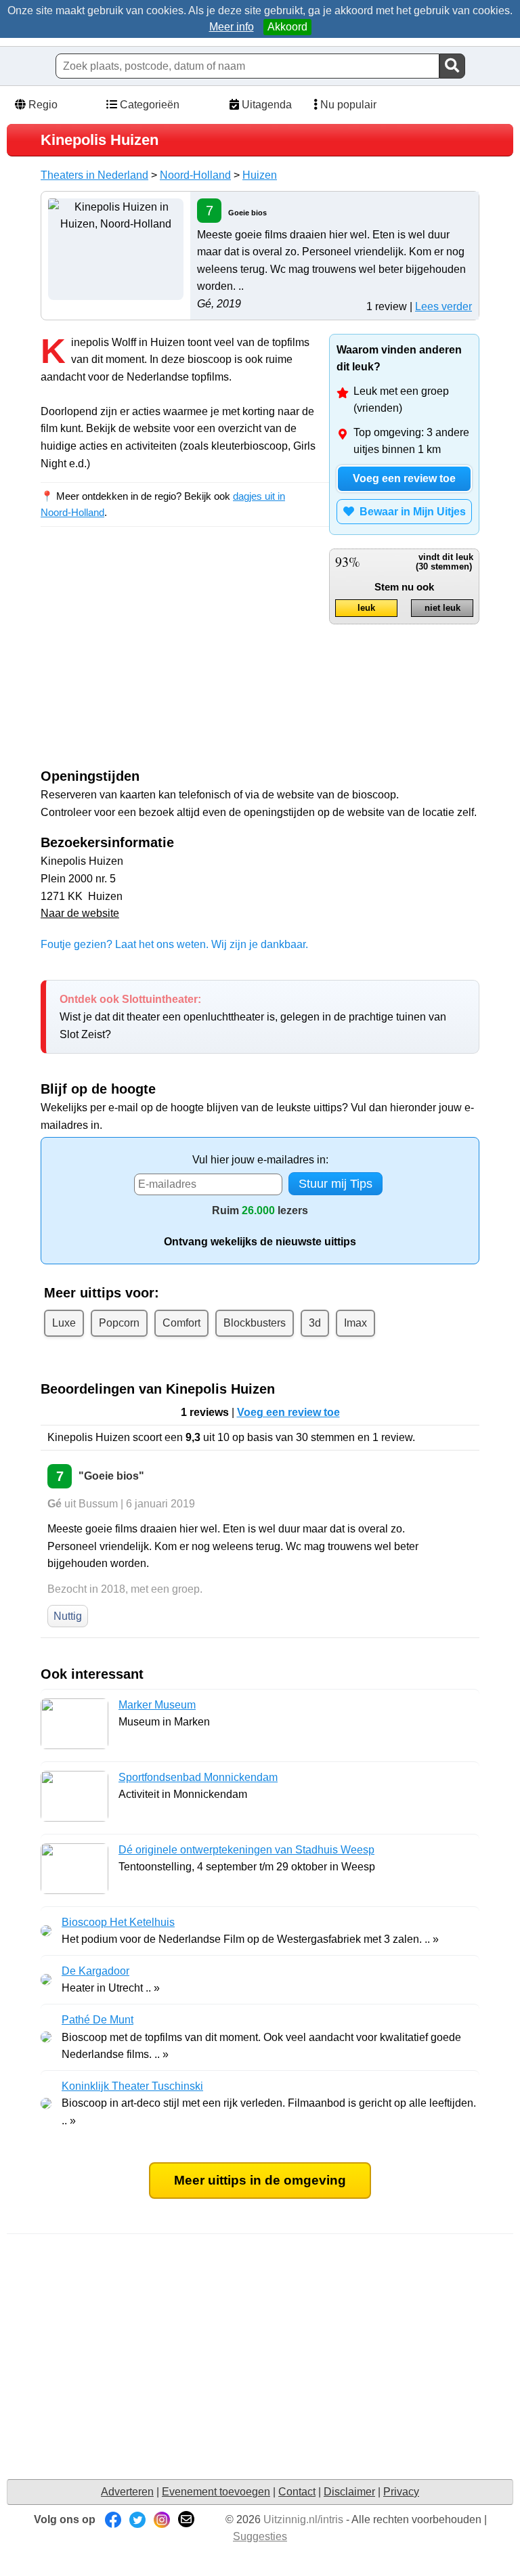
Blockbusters (255, 1323)
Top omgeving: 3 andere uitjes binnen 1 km (411, 441)
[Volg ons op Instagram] (162, 2519)
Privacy (401, 2492)
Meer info (232, 27)
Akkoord (287, 27)
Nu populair (347, 105)
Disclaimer (349, 2492)
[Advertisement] (154, 660)
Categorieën (148, 105)
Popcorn (119, 1323)
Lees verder (443, 306)
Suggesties (260, 2536)
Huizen (260, 175)
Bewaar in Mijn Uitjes (410, 512)
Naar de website (80, 913)
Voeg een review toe (404, 478)
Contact (297, 2492)
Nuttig (68, 1616)
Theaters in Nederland (94, 175)
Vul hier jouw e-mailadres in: (260, 1160)
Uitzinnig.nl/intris (303, 2519)
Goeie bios (247, 213)
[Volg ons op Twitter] (137, 2519)
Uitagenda (265, 105)
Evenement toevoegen (216, 2492)
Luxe (64, 1323)
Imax (355, 1323)
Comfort (181, 1323)
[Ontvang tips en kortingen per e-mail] (186, 2519)
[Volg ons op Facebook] (113, 2519)
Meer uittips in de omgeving (260, 2180)
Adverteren (127, 2492)
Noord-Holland (195, 175)
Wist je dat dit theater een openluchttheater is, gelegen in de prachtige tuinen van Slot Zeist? (253, 1016)
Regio (42, 105)
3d (315, 1323)
